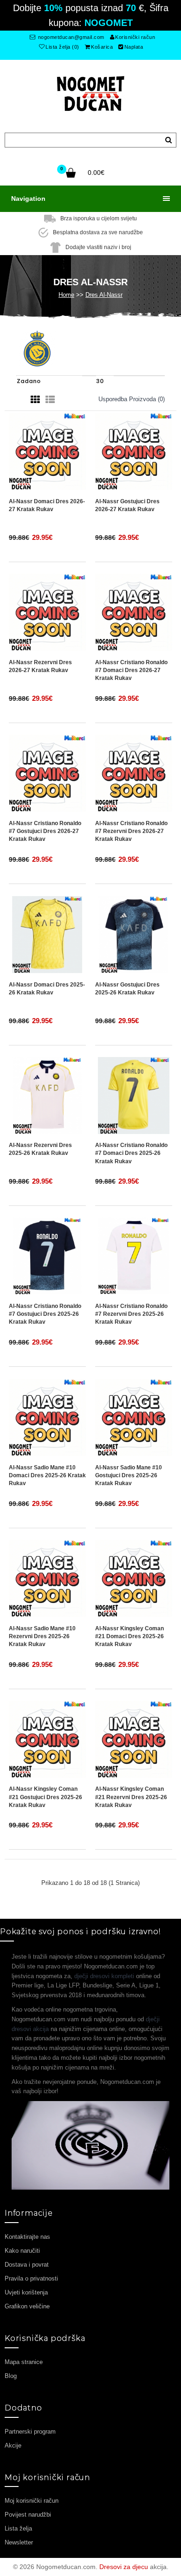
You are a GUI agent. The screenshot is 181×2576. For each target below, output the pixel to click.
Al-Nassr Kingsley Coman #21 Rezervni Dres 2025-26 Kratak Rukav (131, 1797)
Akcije (13, 2445)
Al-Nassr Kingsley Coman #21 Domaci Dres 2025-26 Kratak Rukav (129, 1636)
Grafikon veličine (27, 2306)
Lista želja (18, 2528)
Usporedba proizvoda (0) (132, 399)
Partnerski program (30, 2432)
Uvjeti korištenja (26, 2292)
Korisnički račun (135, 37)
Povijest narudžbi (28, 2515)
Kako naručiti (22, 2251)
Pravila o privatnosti (31, 2278)
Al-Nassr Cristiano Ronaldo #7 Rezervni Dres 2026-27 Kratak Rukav (131, 831)
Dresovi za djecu (124, 2567)
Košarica (102, 47)
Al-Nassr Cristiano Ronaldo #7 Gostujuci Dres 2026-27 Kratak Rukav (45, 831)
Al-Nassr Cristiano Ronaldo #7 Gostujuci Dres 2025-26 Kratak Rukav (45, 1314)
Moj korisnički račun (32, 2501)
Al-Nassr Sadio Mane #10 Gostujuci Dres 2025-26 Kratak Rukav (129, 1475)
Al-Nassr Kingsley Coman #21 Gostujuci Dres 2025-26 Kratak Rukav (45, 1797)
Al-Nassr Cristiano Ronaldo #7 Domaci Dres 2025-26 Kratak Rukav (131, 1153)
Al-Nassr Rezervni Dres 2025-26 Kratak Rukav (40, 1149)
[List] (50, 400)
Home (66, 295)
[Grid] (35, 400)
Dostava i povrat (27, 2265)
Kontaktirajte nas (27, 2237)
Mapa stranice (24, 2362)
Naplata (134, 47)
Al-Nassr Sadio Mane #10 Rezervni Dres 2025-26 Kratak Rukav (42, 1636)
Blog (11, 2376)
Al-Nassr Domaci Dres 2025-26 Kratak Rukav (47, 989)
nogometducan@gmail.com (70, 37)
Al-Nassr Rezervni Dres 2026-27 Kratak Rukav (40, 666)
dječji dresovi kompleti (104, 1976)
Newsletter (19, 2542)
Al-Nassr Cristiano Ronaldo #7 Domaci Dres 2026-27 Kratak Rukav (131, 670)
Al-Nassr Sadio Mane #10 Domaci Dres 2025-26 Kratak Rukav (47, 1475)
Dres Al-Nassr (104, 295)
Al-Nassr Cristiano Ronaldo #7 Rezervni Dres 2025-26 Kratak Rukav (131, 1314)
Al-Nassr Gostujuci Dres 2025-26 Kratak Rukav (127, 989)
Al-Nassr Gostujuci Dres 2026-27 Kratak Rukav (127, 505)
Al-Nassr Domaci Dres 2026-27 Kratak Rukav (47, 505)
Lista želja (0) (62, 47)
